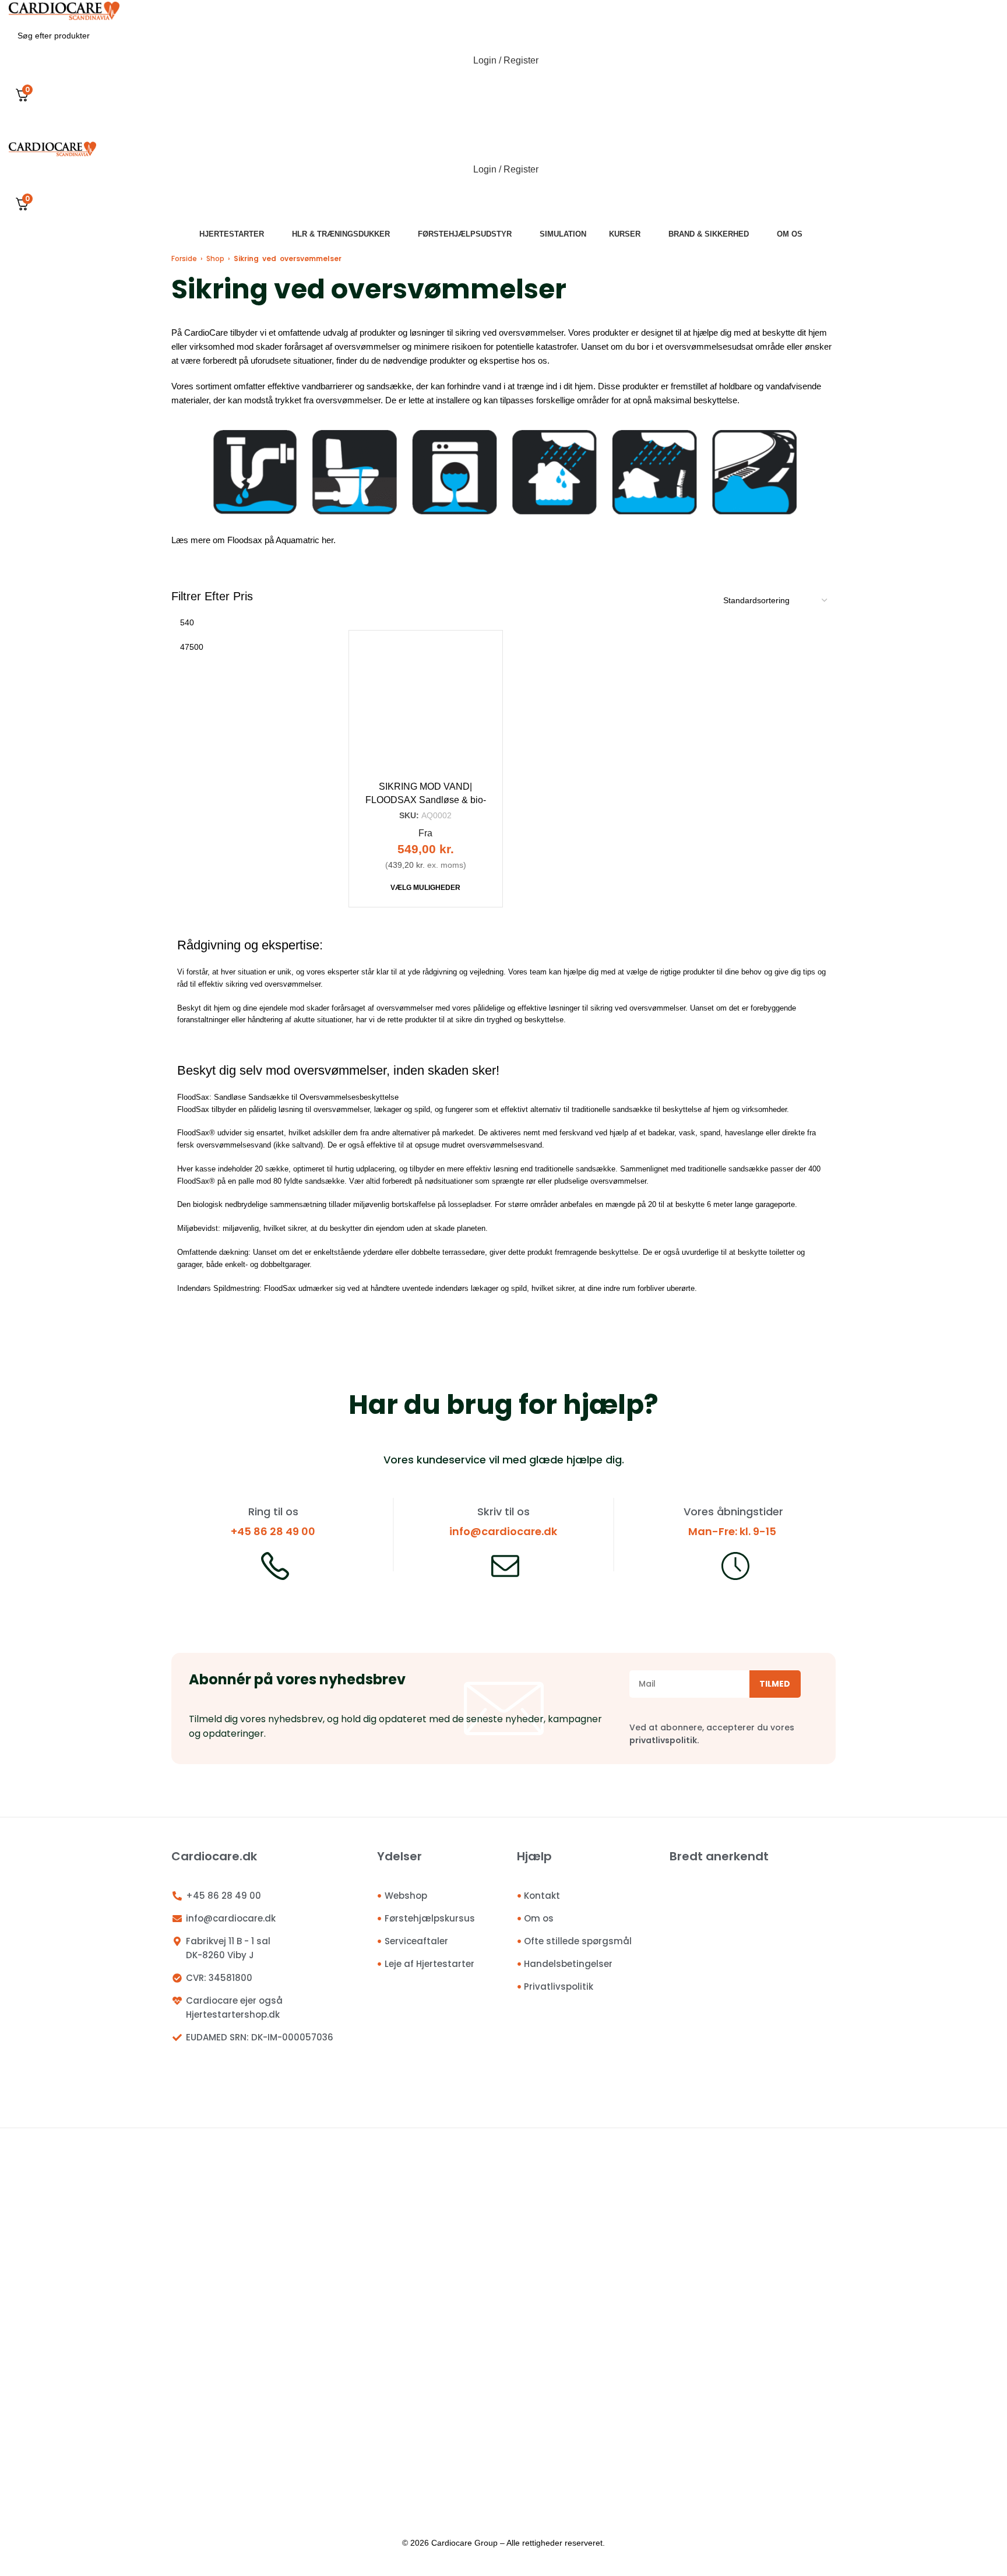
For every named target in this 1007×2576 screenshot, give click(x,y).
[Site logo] (64, 10)
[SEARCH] (985, 36)
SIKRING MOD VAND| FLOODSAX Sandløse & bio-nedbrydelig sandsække (426, 800)
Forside (184, 258)
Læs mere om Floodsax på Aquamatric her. (253, 540)
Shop (215, 258)
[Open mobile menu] (503, 129)
